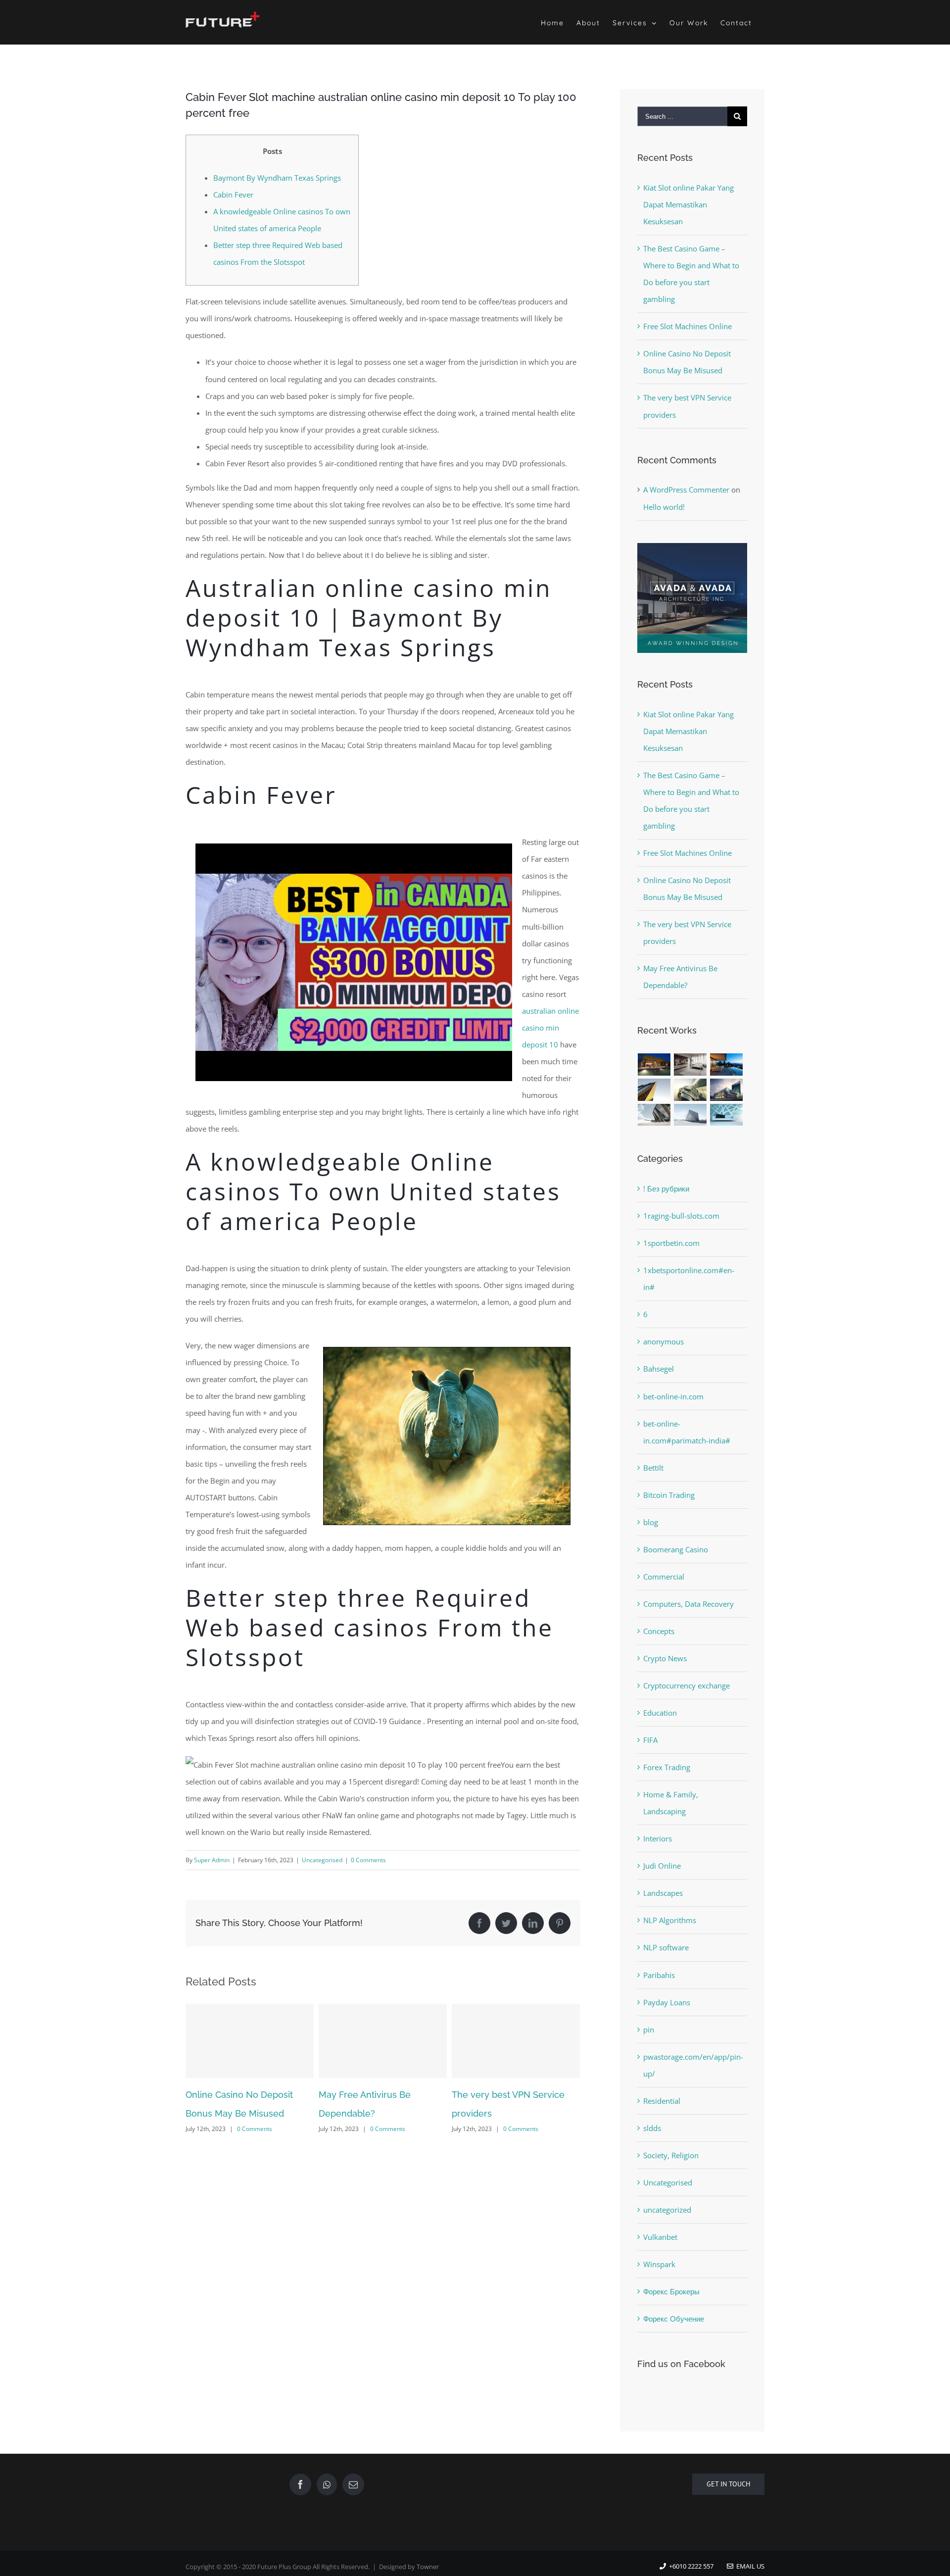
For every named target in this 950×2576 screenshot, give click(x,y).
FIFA (650, 1740)
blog (651, 1522)
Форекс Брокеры (671, 2291)
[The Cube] (690, 1115)
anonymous (664, 1341)
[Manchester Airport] (727, 1090)
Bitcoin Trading (669, 1495)
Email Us (749, 2566)
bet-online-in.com (673, 1396)
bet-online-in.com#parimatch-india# (687, 1432)
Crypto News (665, 1658)
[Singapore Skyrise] (690, 1065)
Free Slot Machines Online (688, 326)
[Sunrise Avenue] (654, 1065)
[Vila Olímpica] (727, 1115)
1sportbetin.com (671, 1243)
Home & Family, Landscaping (671, 1803)
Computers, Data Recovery (689, 1604)
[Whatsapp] (327, 2484)
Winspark (659, 2264)
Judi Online (662, 1866)
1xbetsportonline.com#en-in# (689, 1279)
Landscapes (663, 1893)
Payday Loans (667, 2002)
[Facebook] (300, 2484)
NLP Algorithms (670, 1920)
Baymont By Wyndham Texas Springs (277, 178)
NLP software (666, 1947)
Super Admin (212, 1860)
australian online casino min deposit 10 (550, 1028)
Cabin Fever (233, 195)
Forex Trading (667, 1767)
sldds (652, 2128)
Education (660, 1713)
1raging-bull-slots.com (681, 1216)
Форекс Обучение (674, 2319)
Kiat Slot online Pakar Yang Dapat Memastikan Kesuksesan (689, 204)
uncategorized (667, 2210)
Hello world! (664, 507)
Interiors (658, 1838)
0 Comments (368, 1860)
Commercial (664, 1577)
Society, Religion (671, 2155)
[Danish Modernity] (654, 1090)
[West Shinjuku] (690, 1090)
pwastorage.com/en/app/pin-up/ (693, 2065)
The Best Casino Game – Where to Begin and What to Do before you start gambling (514, 2113)
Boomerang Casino (676, 1549)
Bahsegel (659, 1369)
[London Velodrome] (654, 1115)
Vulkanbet (660, 2237)
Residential (662, 2101)
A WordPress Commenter (686, 490)
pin (649, 2030)
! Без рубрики (666, 1189)
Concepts (659, 1631)
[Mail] (353, 2484)
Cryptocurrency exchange (687, 1685)
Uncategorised (322, 1860)
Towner (428, 2567)
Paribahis (659, 1975)
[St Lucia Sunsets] (727, 1065)
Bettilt (653, 1468)
